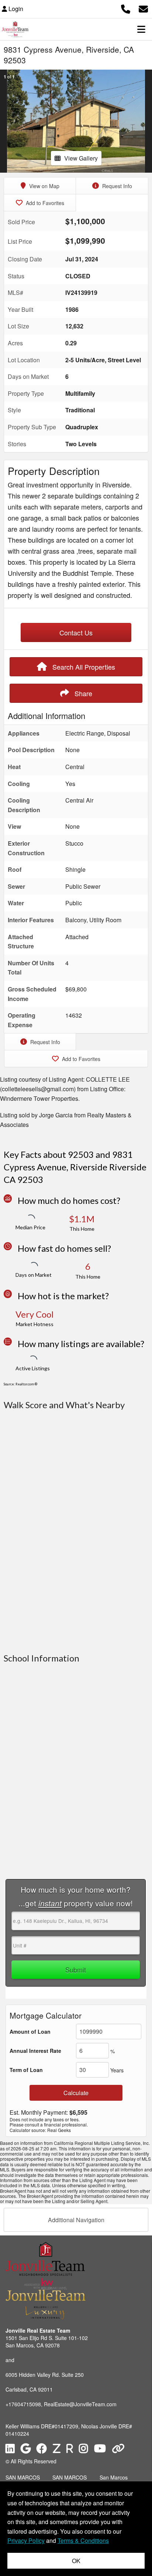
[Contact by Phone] (126, 8)
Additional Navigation (76, 2220)
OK (76, 2561)
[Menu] (141, 29)
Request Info (116, 186)
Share (82, 693)
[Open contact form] (143, 8)
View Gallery (81, 158)
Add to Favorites (44, 203)
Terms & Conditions (83, 2540)
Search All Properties (83, 667)
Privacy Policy (26, 2540)
